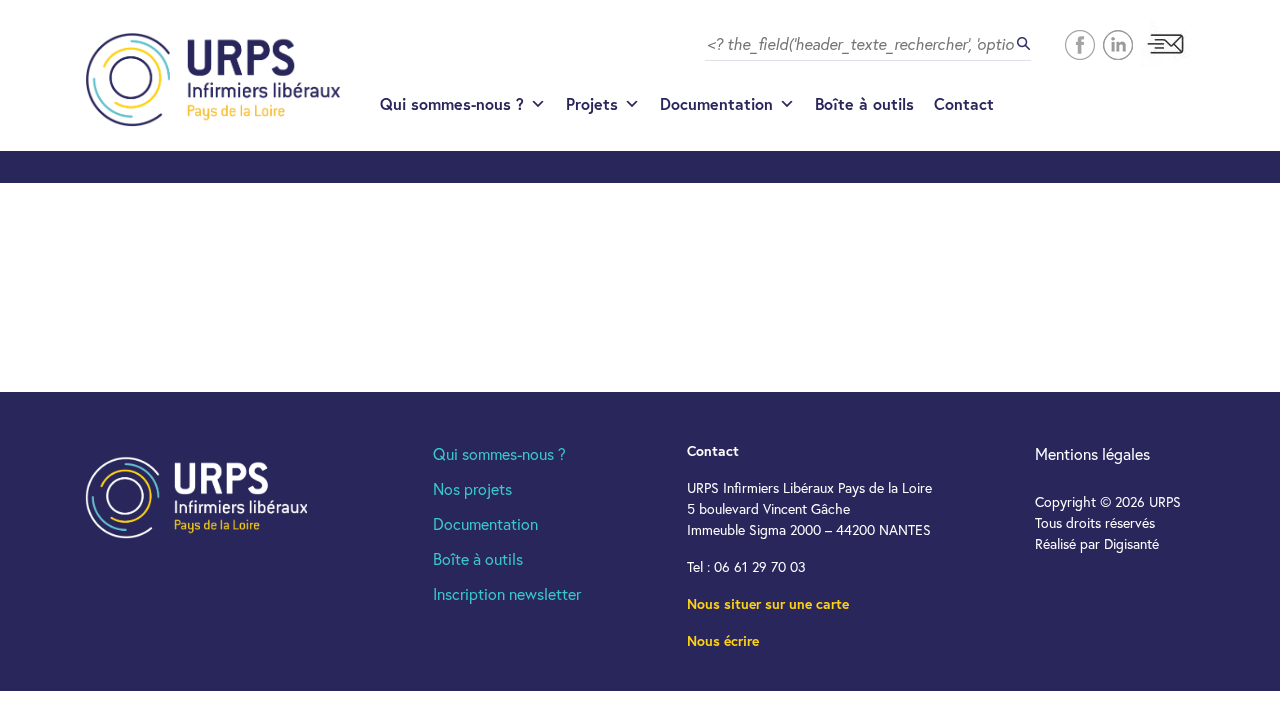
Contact (964, 103)
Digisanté (1131, 543)
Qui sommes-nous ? (452, 103)
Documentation (716, 103)
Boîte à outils (864, 103)
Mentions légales (1092, 453)
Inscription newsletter (507, 593)
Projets (592, 103)
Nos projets (472, 488)
